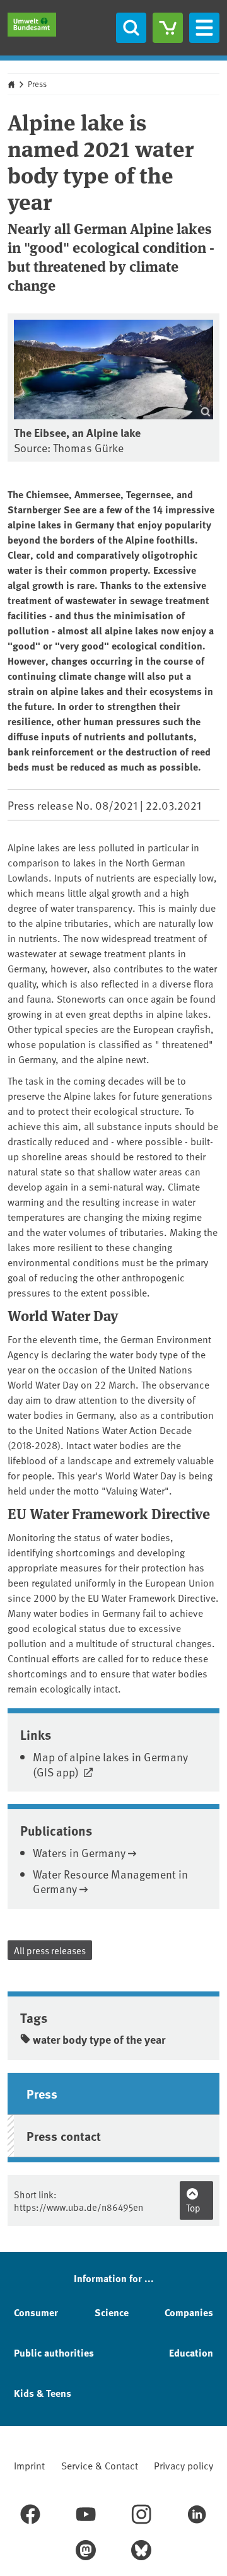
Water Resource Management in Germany (110, 1881)
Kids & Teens (43, 2393)
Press (37, 84)
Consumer (36, 2312)
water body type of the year (99, 2039)
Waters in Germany (79, 1852)
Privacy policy (183, 2465)
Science (112, 2312)
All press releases (50, 1950)
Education (191, 2352)
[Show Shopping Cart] (168, 28)
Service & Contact (100, 2465)
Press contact (64, 2136)
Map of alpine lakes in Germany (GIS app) (110, 1764)
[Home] (32, 25)
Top (193, 2207)
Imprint (29, 2465)
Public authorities (54, 2352)
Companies (189, 2312)
